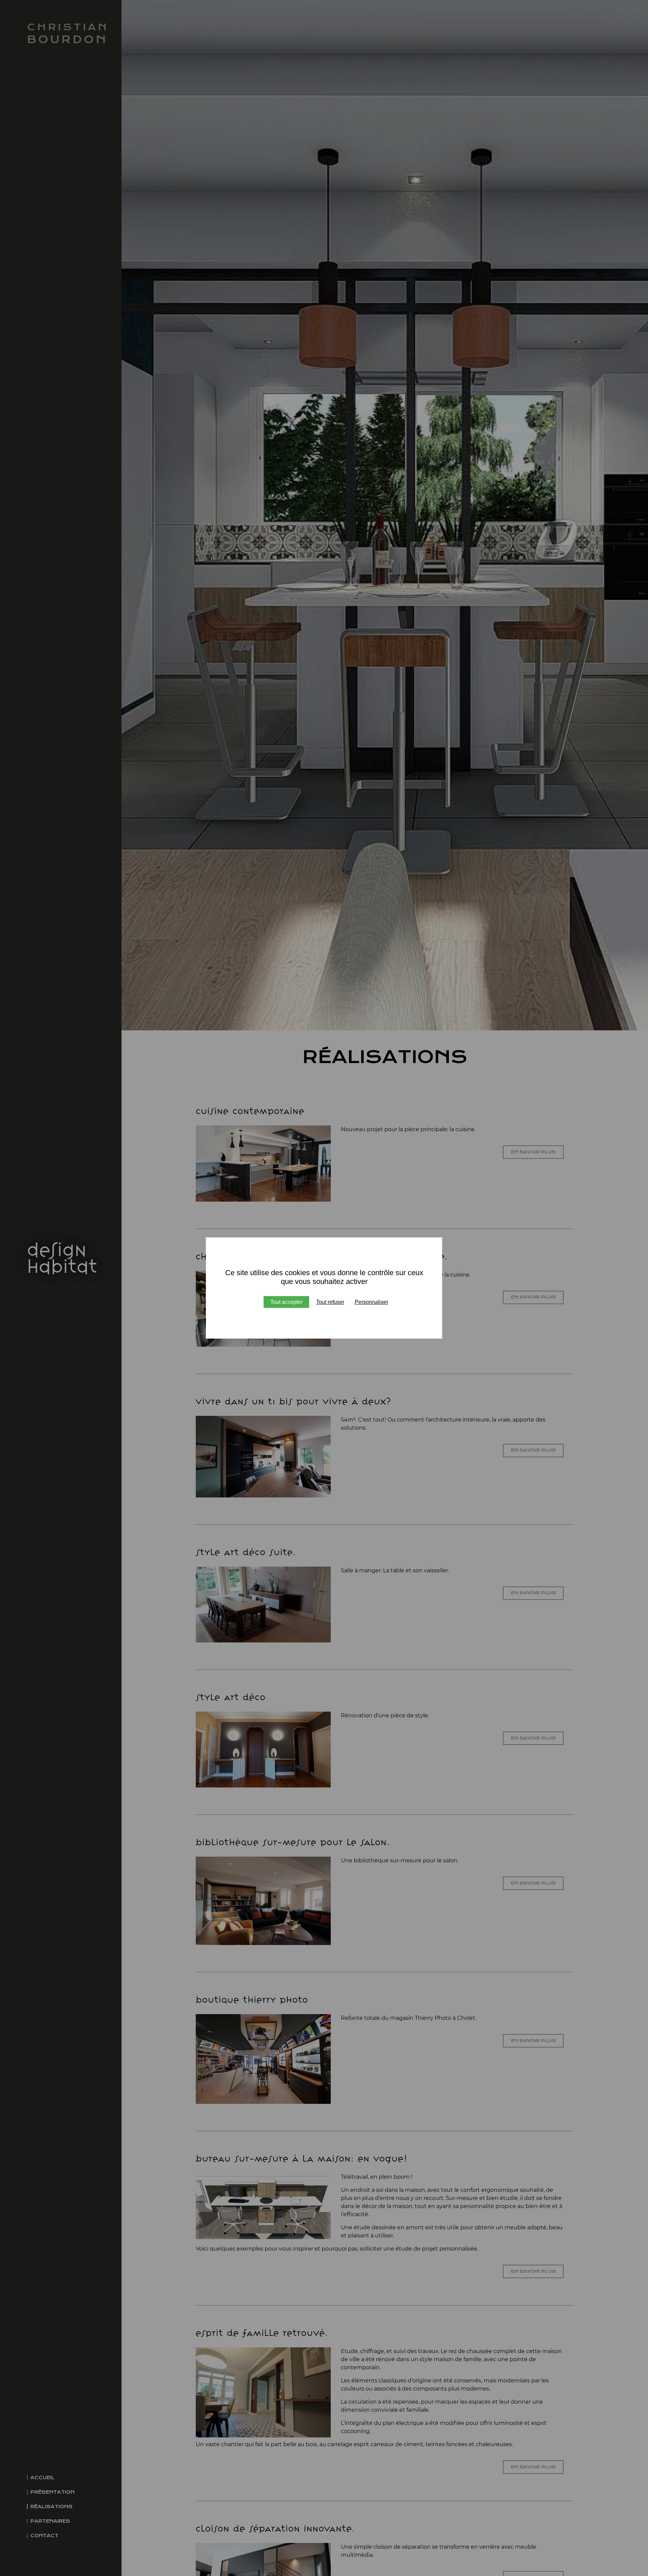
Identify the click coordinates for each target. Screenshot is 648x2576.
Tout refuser (330, 1302)
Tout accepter (286, 1302)
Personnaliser (371, 1302)
